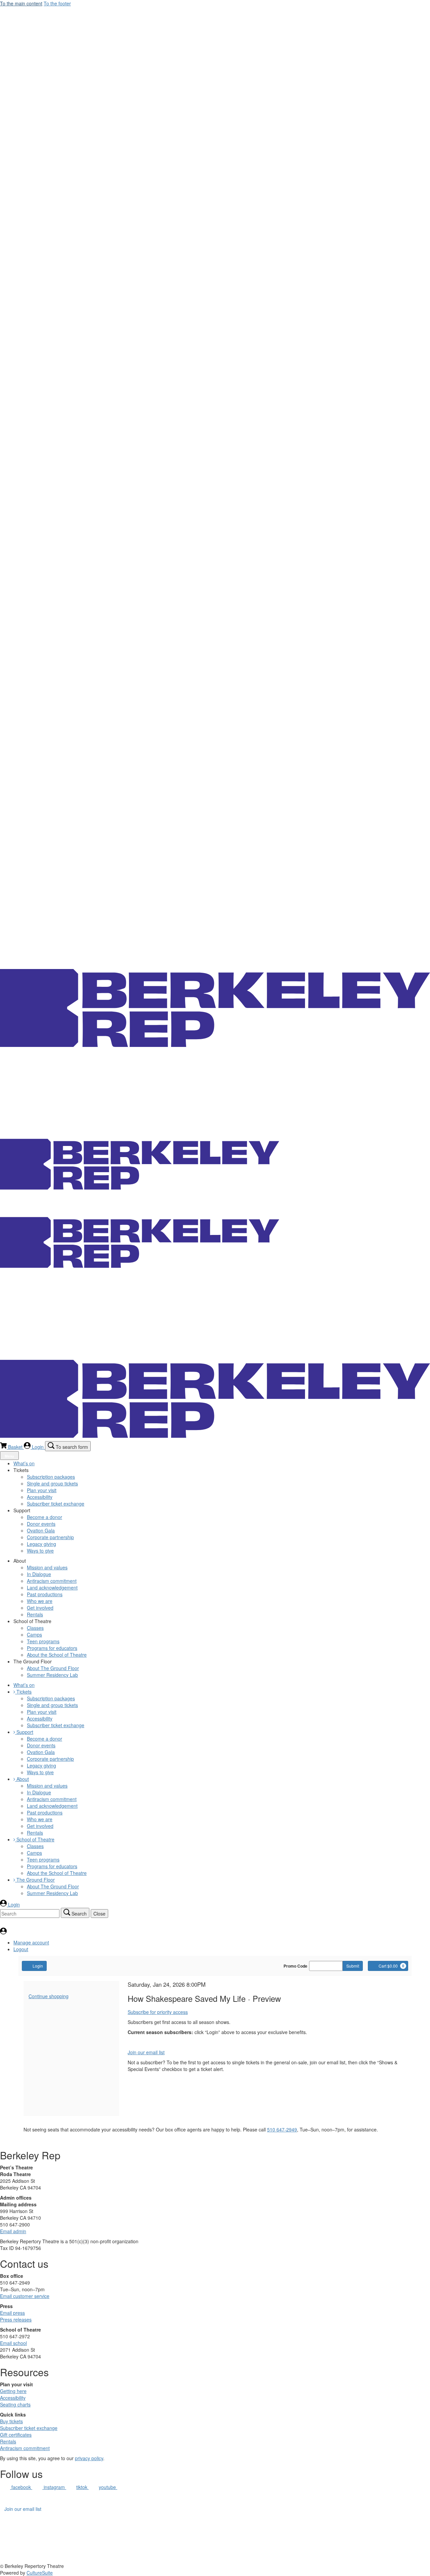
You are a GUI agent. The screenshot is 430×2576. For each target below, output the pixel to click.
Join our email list (146, 2052)
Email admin (13, 2231)
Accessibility (13, 2398)
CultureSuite (40, 2573)
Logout (21, 1949)
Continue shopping (49, 1996)
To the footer (57, 3)
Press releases (16, 2319)
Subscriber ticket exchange (29, 2428)
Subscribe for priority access (158, 2012)
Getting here (13, 2391)
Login (38, 1966)
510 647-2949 (282, 2129)
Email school (13, 2343)
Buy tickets (11, 2421)
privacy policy (89, 2458)
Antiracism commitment (25, 2448)
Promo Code (295, 1966)
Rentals (8, 2441)
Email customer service (25, 2296)
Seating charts (15, 2404)
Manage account (31, 1942)
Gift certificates (16, 2435)
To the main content (21, 3)
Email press (12, 2313)
